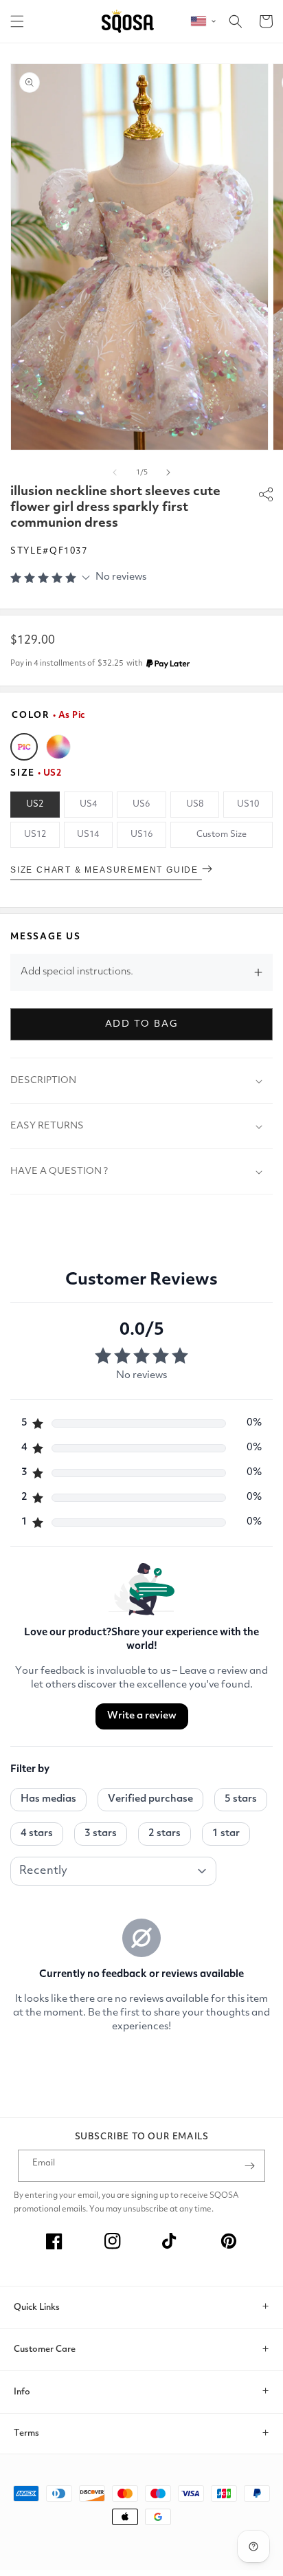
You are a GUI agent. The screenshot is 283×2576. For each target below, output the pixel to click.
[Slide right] (168, 472)
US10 (248, 804)
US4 (88, 804)
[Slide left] (115, 472)
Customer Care (45, 2349)
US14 (88, 834)
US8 (195, 804)
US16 (141, 834)
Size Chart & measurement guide (106, 870)
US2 (35, 804)
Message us (46, 937)
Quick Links (37, 2307)
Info (22, 2392)
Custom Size (222, 834)
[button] (17, 21)
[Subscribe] (249, 2166)
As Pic (24, 747)
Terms (26, 2433)
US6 (141, 804)
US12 (35, 834)
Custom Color (58, 747)
